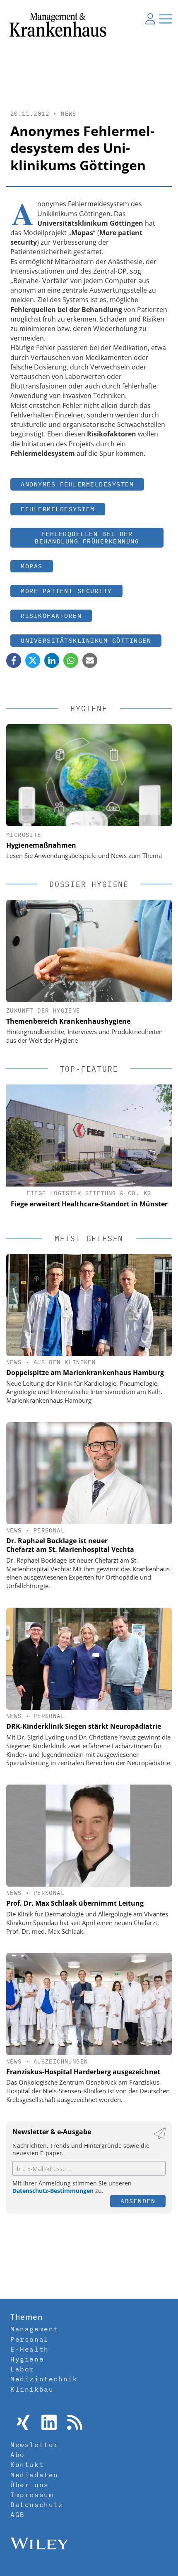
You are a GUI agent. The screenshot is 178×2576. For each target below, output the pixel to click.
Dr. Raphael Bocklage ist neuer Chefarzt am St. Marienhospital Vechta (70, 1545)
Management (34, 2329)
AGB (18, 2514)
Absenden (138, 2201)
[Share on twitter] (33, 660)
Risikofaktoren (51, 616)
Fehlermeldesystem (58, 509)
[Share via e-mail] (90, 660)
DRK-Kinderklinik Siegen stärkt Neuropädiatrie (84, 1726)
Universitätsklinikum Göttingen (86, 640)
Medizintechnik (44, 2379)
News (69, 114)
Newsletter (34, 2445)
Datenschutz (37, 2505)
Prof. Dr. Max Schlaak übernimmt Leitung (75, 1903)
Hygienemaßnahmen (41, 845)
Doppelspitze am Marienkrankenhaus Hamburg (85, 1373)
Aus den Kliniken (65, 1362)
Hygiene (27, 2359)
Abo (18, 2454)
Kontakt (27, 2464)
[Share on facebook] (14, 660)
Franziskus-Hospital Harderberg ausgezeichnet (83, 2072)
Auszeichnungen (61, 2061)
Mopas (32, 566)
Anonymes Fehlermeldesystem (77, 484)
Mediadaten (34, 2475)
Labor (22, 2369)
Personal (49, 1530)
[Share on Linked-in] (52, 660)
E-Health (30, 2349)
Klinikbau (32, 2389)
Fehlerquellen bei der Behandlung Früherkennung (87, 537)
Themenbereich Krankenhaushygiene (68, 1021)
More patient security (66, 591)
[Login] (150, 19)
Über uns (30, 2485)
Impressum (32, 2495)
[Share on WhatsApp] (71, 660)
